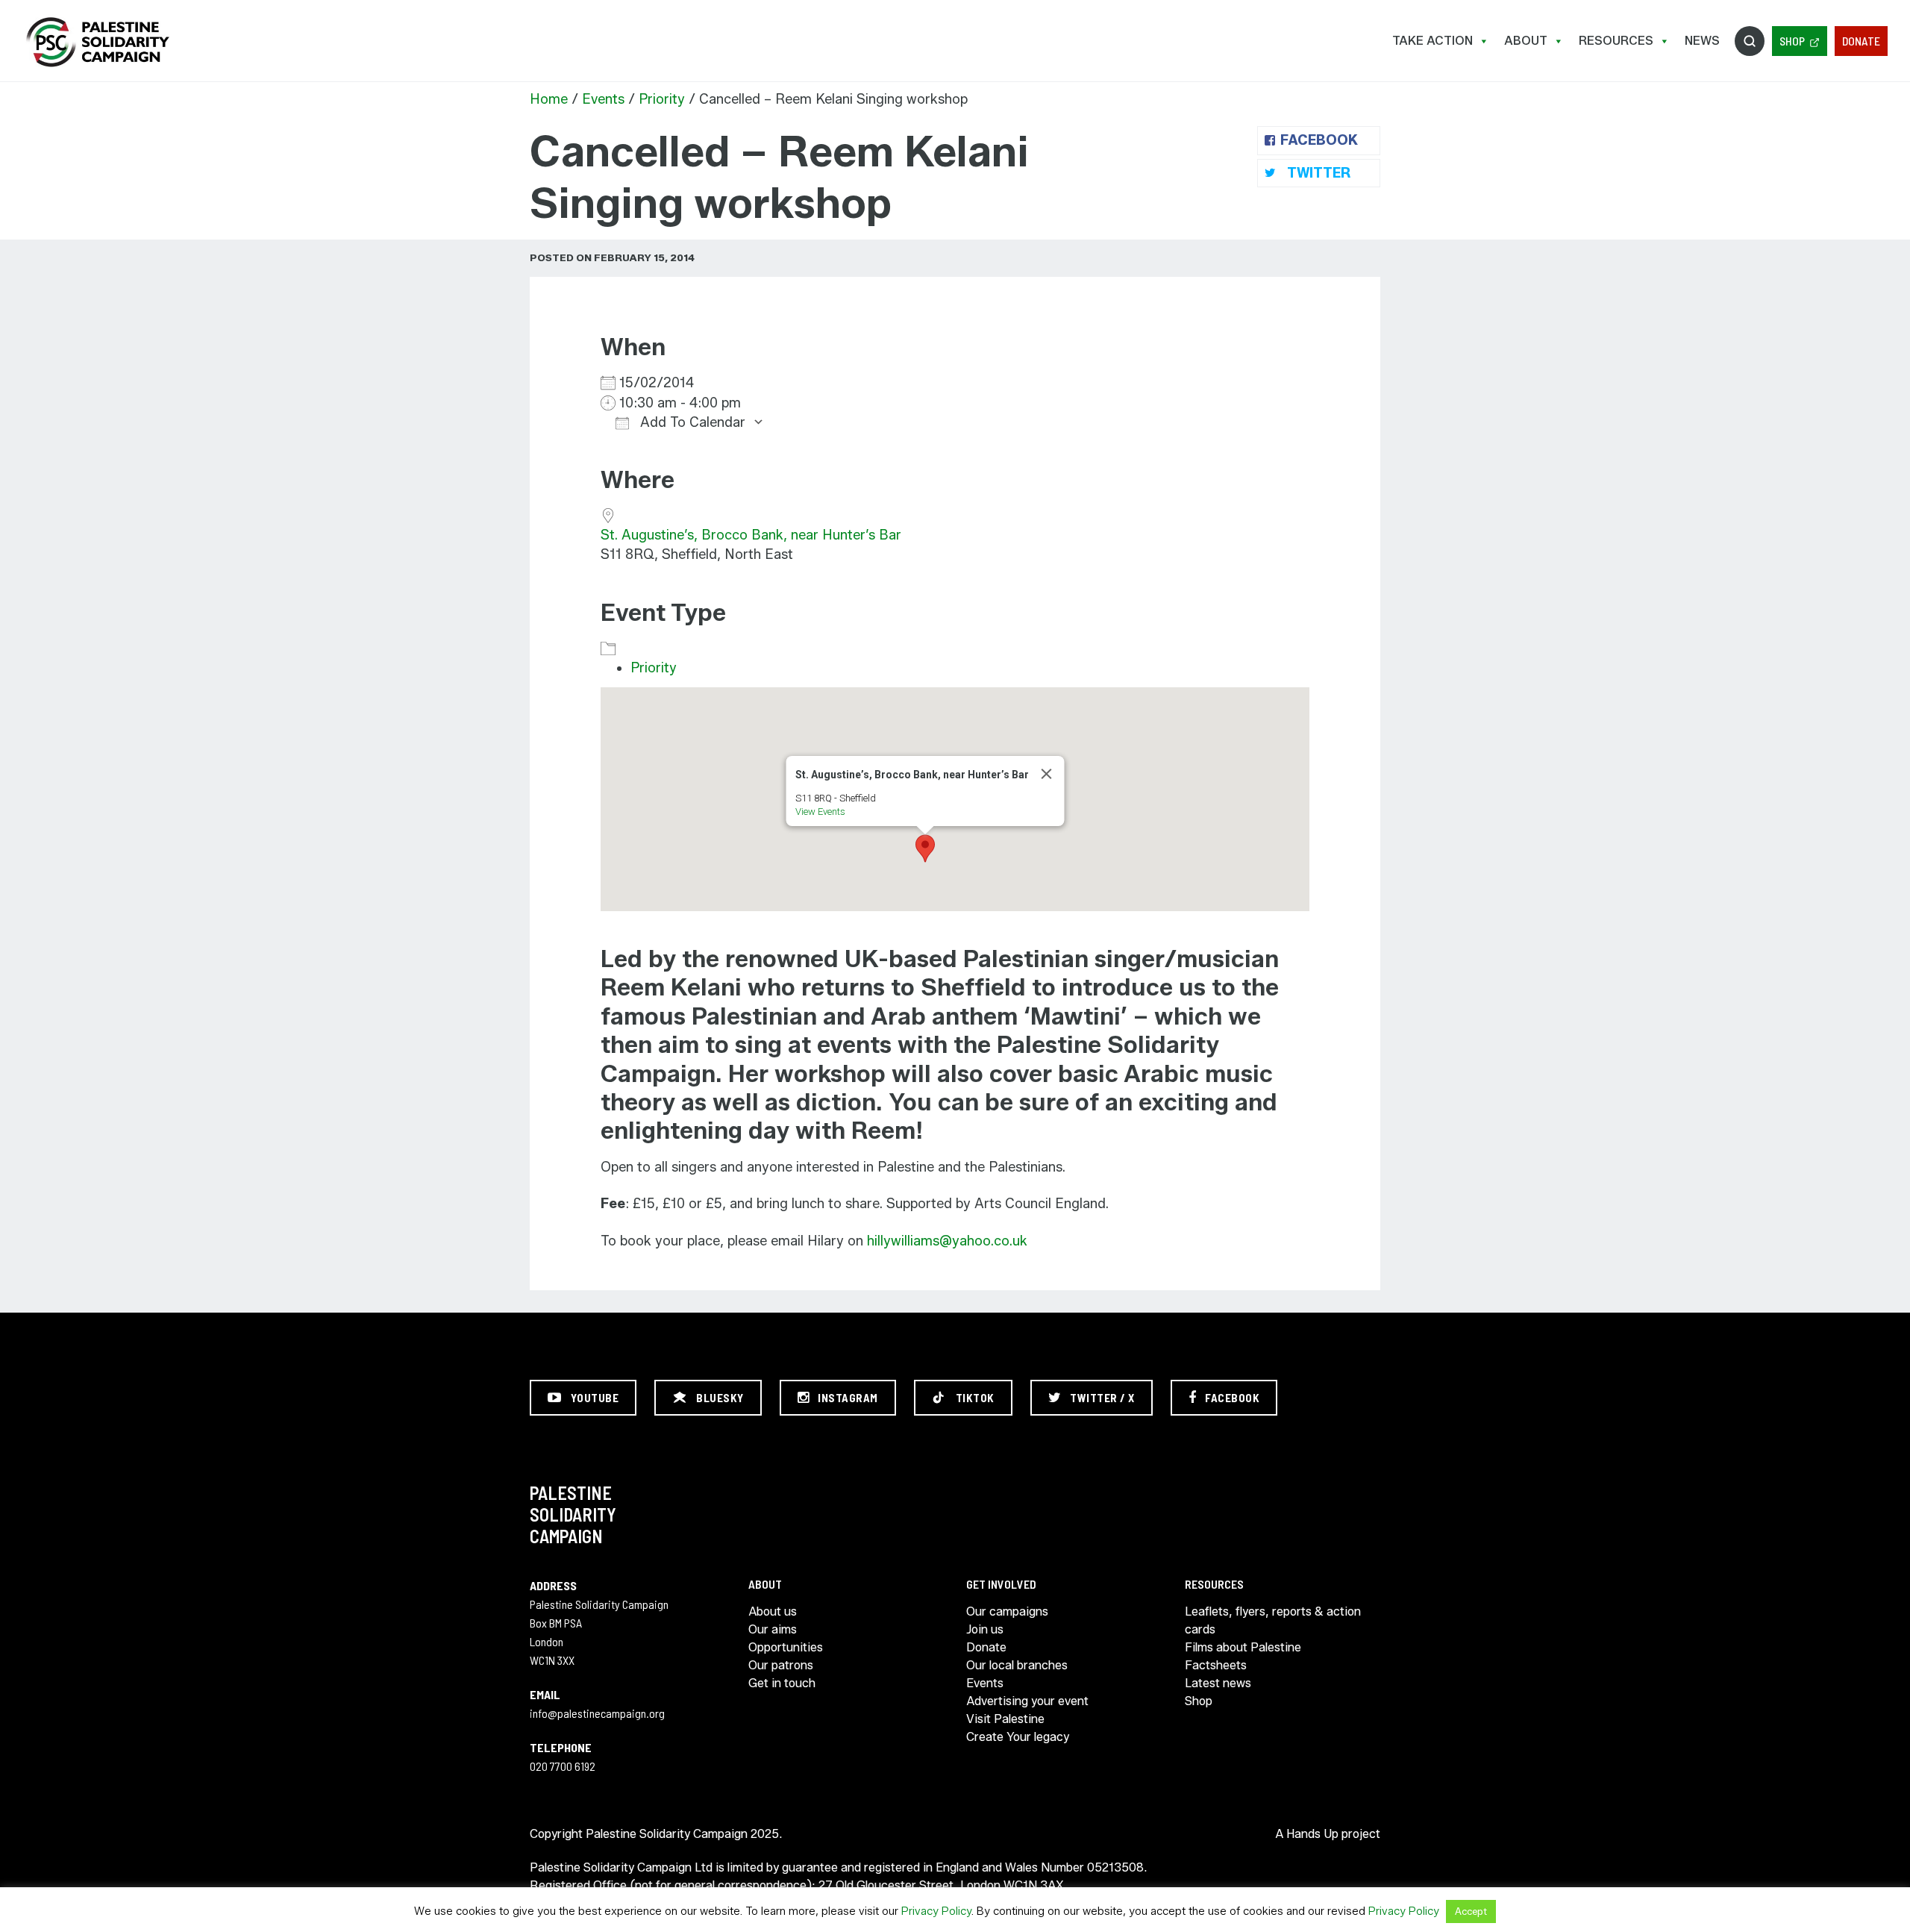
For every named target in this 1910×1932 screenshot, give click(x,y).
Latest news (1218, 1683)
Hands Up (1312, 1834)
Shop (1792, 41)
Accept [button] (1471, 1911)
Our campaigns (1007, 1611)
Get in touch (782, 1683)
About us (773, 1611)
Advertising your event (1027, 1701)
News (1702, 41)
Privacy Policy (936, 1911)
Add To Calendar (691, 422)
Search (1750, 41)
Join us (985, 1629)
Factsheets (1216, 1665)
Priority (662, 99)
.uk (1020, 1241)
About (1526, 41)
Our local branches (1017, 1665)
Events (603, 99)
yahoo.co (981, 1241)
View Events (820, 812)
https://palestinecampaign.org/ (97, 42)
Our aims (773, 1629)
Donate (1861, 41)
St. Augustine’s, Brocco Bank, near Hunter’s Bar (751, 535)
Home (549, 99)
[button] (925, 848)
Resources (1616, 41)
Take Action (1432, 41)
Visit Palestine (1005, 1719)
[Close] (1047, 774)
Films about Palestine (1243, 1647)
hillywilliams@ (909, 1241)
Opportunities (786, 1647)
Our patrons (781, 1665)
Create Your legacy (1018, 1737)
